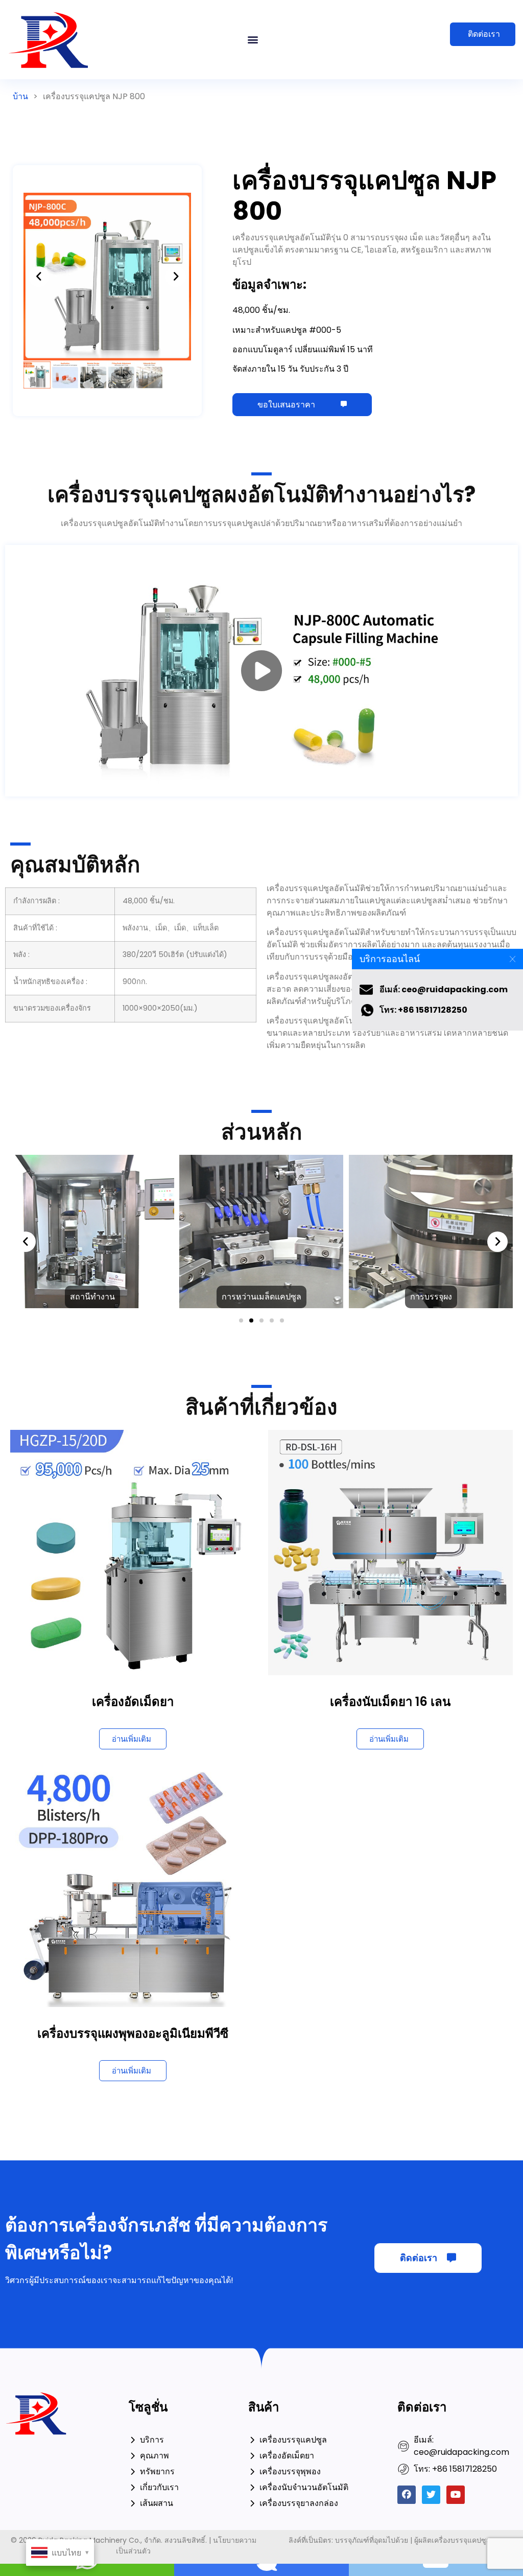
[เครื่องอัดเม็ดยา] (133, 1552)
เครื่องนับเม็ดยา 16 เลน (390, 1702)
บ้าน (20, 96)
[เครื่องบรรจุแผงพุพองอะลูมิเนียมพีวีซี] (133, 1884)
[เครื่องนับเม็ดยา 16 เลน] (391, 1552)
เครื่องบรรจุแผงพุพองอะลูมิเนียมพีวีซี (133, 2033)
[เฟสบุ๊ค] (407, 2495)
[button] (253, 40)
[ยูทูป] (456, 2495)
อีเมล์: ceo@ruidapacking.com (444, 989)
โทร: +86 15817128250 (423, 1010)
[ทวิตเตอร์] (431, 2495)
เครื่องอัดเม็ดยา (133, 1702)
